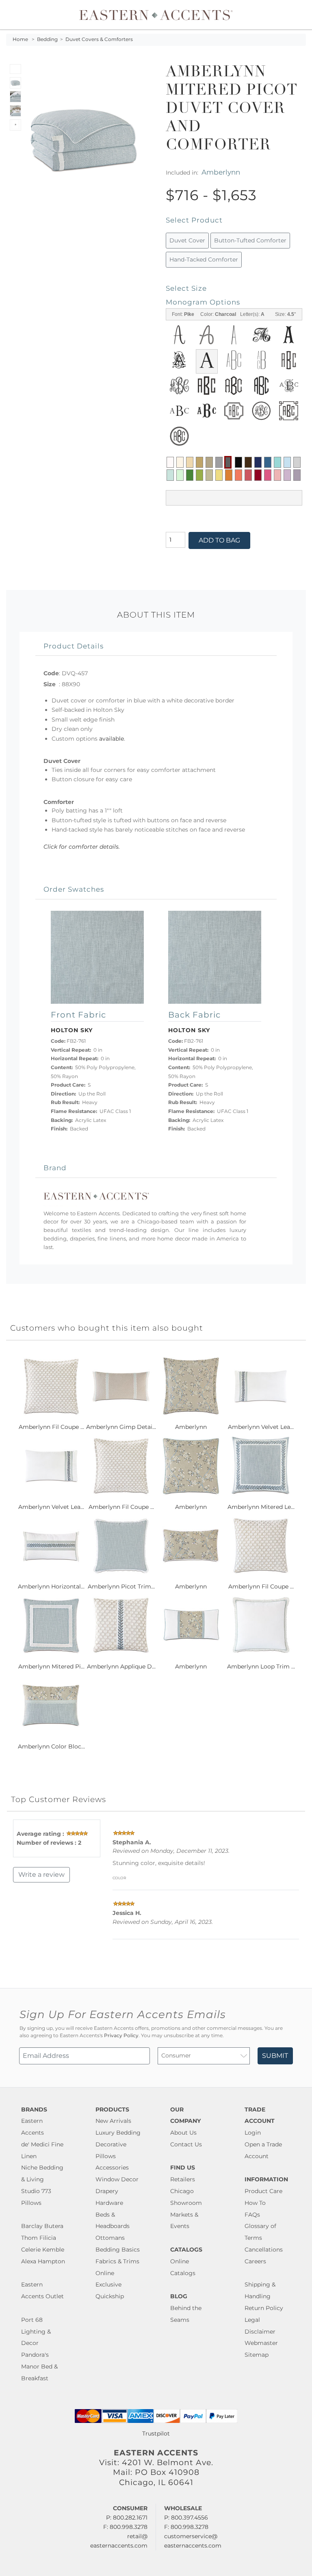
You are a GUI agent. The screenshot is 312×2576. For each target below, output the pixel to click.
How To (255, 2203)
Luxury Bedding (118, 2133)
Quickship (110, 2296)
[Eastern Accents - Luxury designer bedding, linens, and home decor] (156, 15)
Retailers (183, 2179)
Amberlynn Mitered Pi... (51, 1666)
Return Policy (264, 2308)
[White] (170, 462)
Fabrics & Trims (117, 2261)
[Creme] (180, 462)
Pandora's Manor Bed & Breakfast (39, 2366)
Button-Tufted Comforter (250, 240)
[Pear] (209, 475)
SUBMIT (275, 2056)
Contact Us (186, 2144)
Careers (255, 2261)
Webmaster (261, 2343)
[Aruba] (277, 462)
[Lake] (170, 475)
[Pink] (268, 475)
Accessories (112, 2168)
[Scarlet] (258, 475)
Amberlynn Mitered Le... (261, 1507)
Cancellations (264, 2250)
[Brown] (248, 462)
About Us (183, 2133)
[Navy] (258, 462)
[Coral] (238, 475)
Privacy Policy (121, 2036)
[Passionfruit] (248, 475)
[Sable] (209, 462)
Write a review (41, 1875)
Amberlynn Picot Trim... (121, 1586)
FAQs (252, 2215)
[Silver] (297, 462)
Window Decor (117, 2179)
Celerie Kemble (43, 2250)
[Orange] (229, 475)
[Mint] (180, 475)
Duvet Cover (187, 240)
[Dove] (219, 462)
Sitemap (257, 2355)
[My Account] (294, 15)
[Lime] (199, 475)
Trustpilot (156, 2433)
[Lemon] (219, 475)
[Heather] (297, 475)
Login (253, 2133)
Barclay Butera (42, 2226)
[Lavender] (287, 475)
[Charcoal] (228, 462)
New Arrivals (113, 2121)
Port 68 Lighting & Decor (36, 2332)
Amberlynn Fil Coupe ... (51, 1427)
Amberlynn (221, 172)
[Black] (238, 462)
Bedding (47, 39)
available (112, 739)
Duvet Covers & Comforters (99, 39)
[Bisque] (190, 462)
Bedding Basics (118, 2250)
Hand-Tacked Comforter (204, 259)
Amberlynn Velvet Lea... (261, 1427)
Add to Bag (219, 540)
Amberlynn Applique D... (121, 1666)
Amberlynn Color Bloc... (51, 1746)
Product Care (263, 2191)
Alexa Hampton (43, 2261)
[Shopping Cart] (300, 15)
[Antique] (199, 462)
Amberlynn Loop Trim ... (261, 1666)
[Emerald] (190, 475)
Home (20, 39)
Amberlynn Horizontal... (51, 1586)
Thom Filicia (39, 2238)
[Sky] (287, 462)
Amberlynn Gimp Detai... (121, 1427)
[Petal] (277, 475)
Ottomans (110, 2238)
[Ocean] (268, 462)
